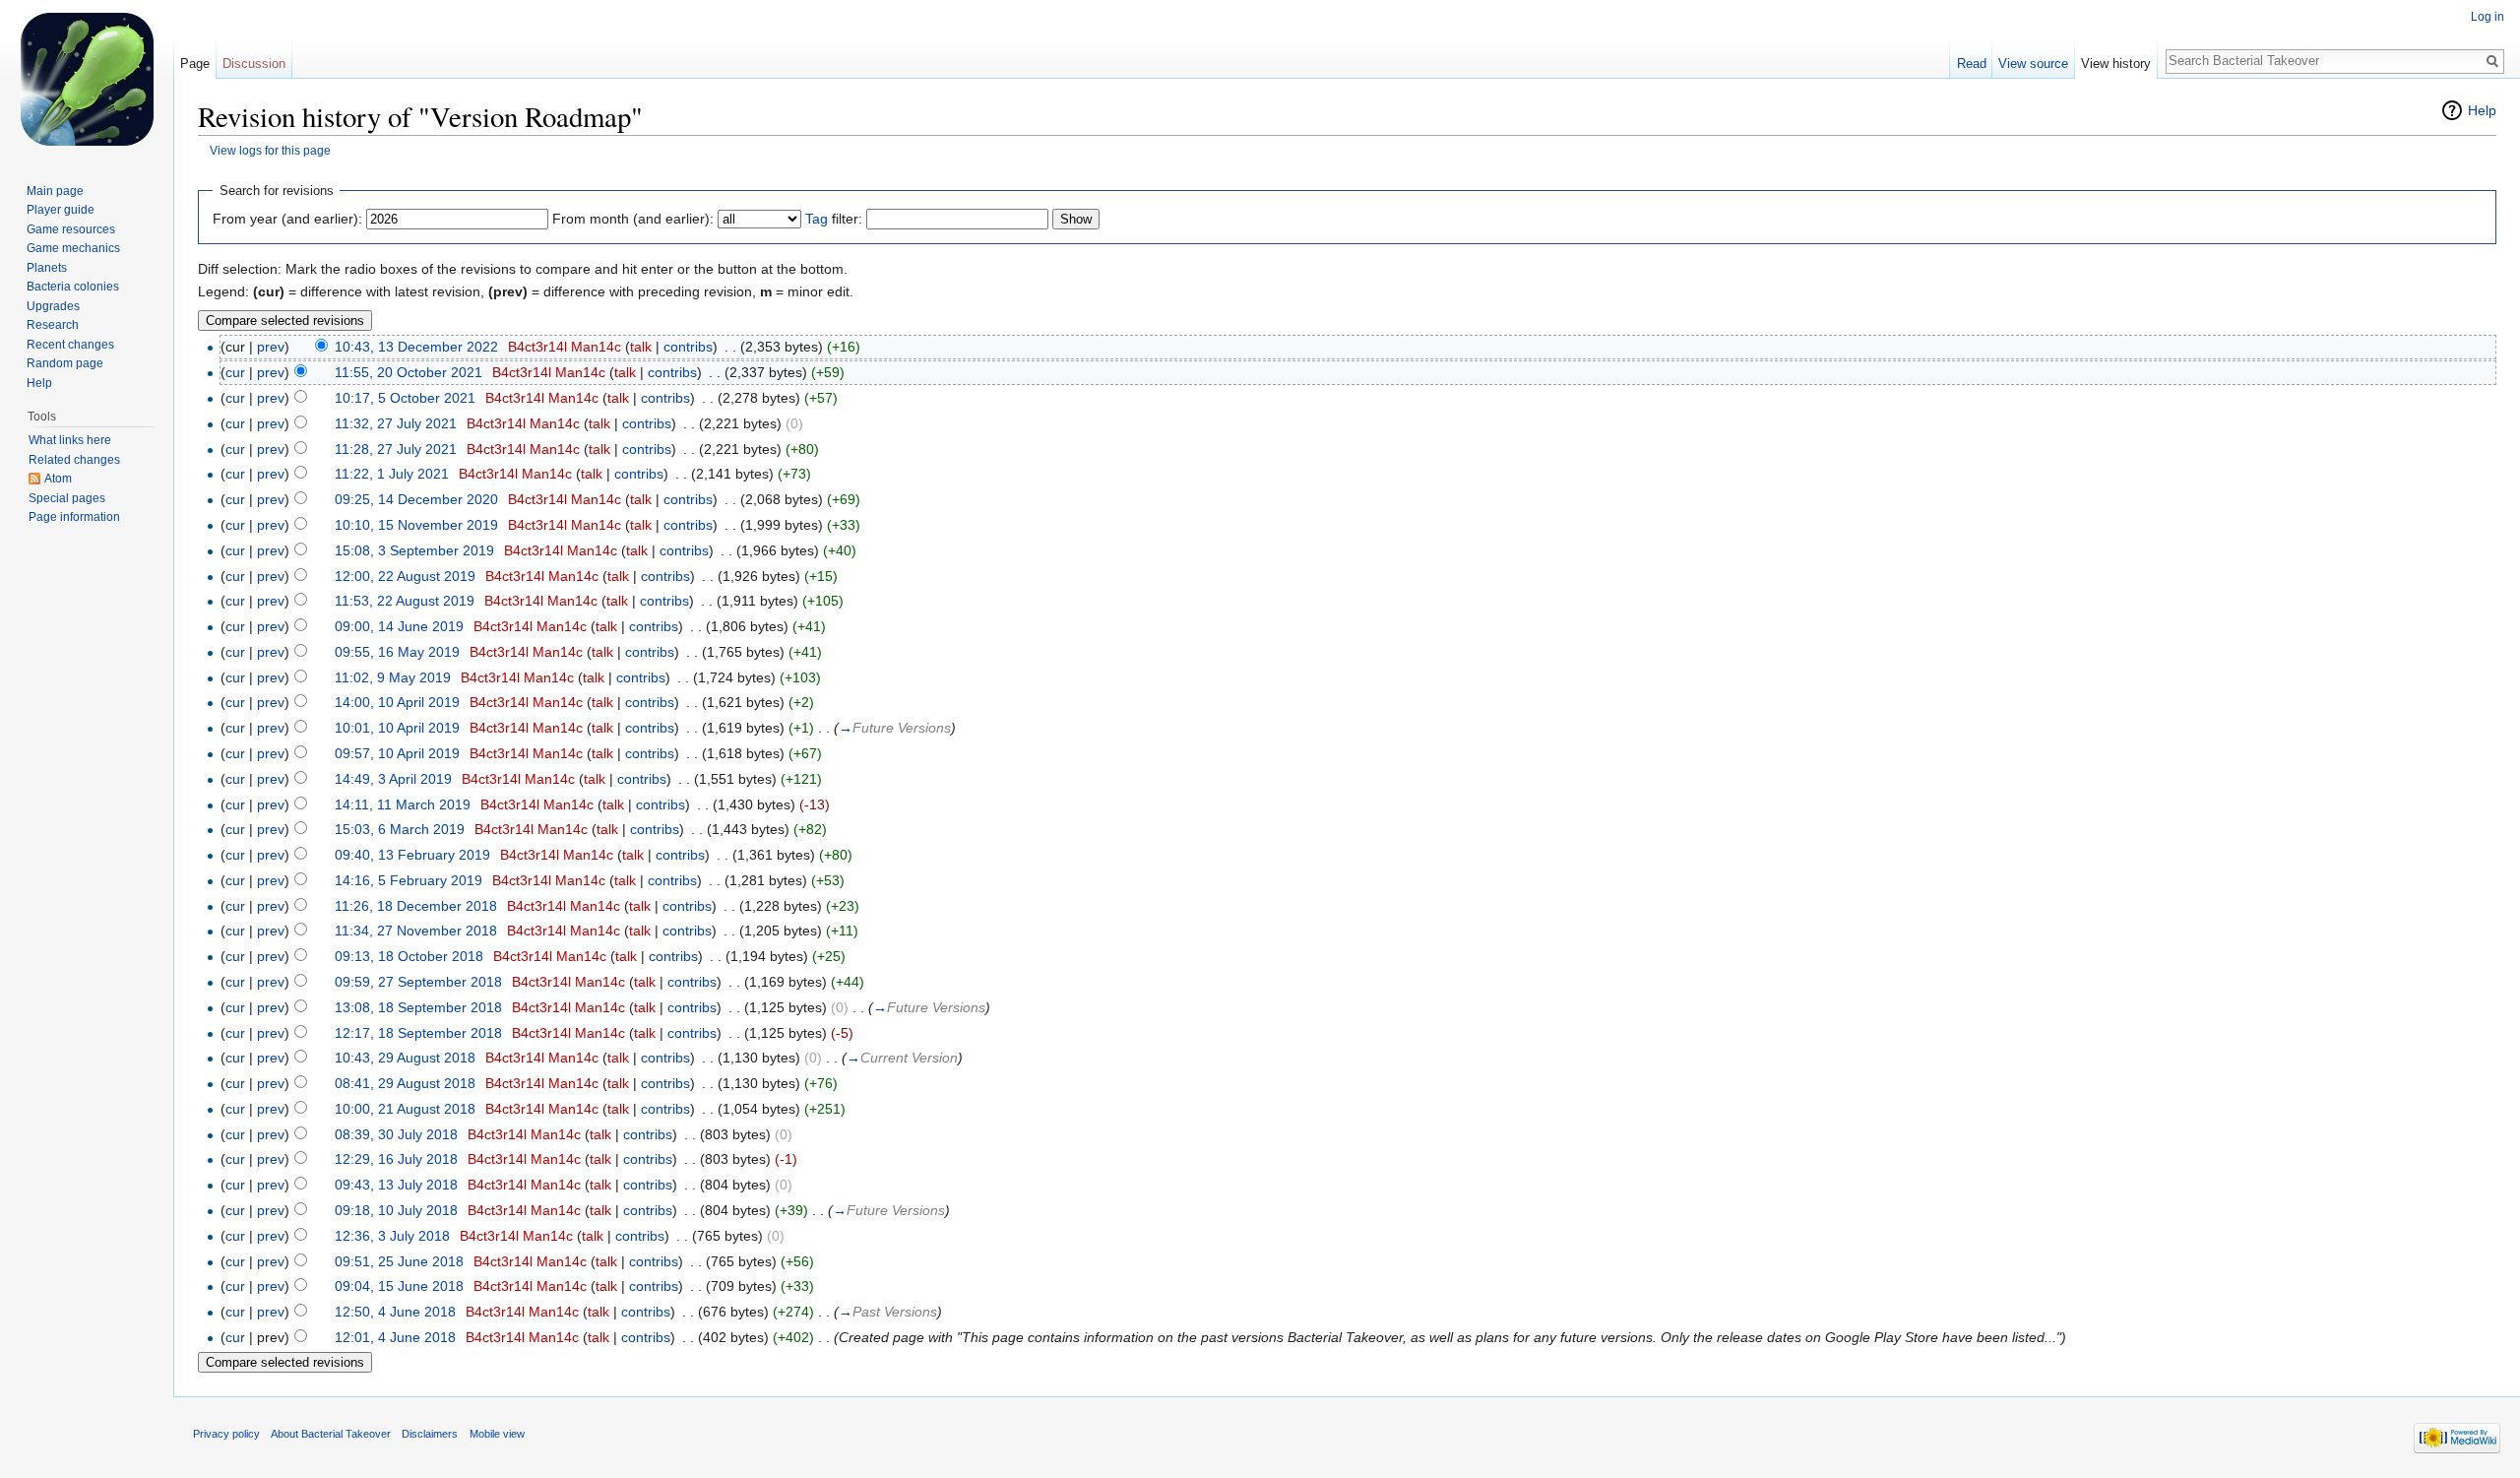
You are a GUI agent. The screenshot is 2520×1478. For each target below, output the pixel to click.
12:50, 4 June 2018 (395, 1312)
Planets (47, 268)
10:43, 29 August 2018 (405, 1058)
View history (2116, 64)
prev (271, 347)
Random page (65, 363)
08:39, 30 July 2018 (396, 1134)
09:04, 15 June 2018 (399, 1286)
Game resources (71, 229)
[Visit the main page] (87, 79)
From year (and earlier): (287, 219)
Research (53, 325)
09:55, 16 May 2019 (397, 652)
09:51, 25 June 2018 (399, 1261)
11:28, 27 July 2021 (396, 449)
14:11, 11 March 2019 (403, 804)
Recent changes (70, 345)
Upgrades (53, 306)
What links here (70, 440)
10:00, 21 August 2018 (405, 1109)
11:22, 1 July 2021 (392, 474)
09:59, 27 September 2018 (418, 982)
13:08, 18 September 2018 (418, 1007)
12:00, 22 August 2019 (405, 576)
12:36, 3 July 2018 (392, 1236)
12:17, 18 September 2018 (418, 1033)
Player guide (61, 210)
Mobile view (497, 1434)
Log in (2488, 17)
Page (195, 64)
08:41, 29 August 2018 (405, 1083)
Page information (74, 517)
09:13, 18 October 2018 (409, 956)
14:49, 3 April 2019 (393, 779)
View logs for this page (270, 150)
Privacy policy (226, 1434)
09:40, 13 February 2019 (412, 855)
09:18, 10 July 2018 (396, 1210)
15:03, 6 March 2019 (400, 829)
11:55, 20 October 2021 (409, 372)
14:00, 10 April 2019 (397, 702)
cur (235, 372)
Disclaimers (430, 1434)
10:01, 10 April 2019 (397, 728)
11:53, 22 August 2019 (405, 601)
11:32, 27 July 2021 (396, 423)
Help (2482, 110)
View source (2033, 64)
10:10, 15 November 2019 (416, 525)
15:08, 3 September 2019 (414, 550)
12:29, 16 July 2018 (396, 1159)
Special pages (67, 498)
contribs (688, 347)
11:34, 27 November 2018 (416, 931)
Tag (817, 219)
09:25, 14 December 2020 (416, 499)
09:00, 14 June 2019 (399, 626)
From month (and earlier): (633, 219)
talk (641, 347)
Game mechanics (73, 248)
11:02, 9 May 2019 (393, 677)
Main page (55, 191)
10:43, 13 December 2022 (416, 347)
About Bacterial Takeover (331, 1434)
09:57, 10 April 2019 (397, 753)
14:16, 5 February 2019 (409, 880)
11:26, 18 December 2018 (416, 906)
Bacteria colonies (73, 287)
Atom (58, 479)
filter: (834, 219)
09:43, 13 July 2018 (396, 1185)
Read (1972, 64)
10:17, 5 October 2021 (405, 398)
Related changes (74, 460)
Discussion (254, 64)
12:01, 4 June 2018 (395, 1337)
